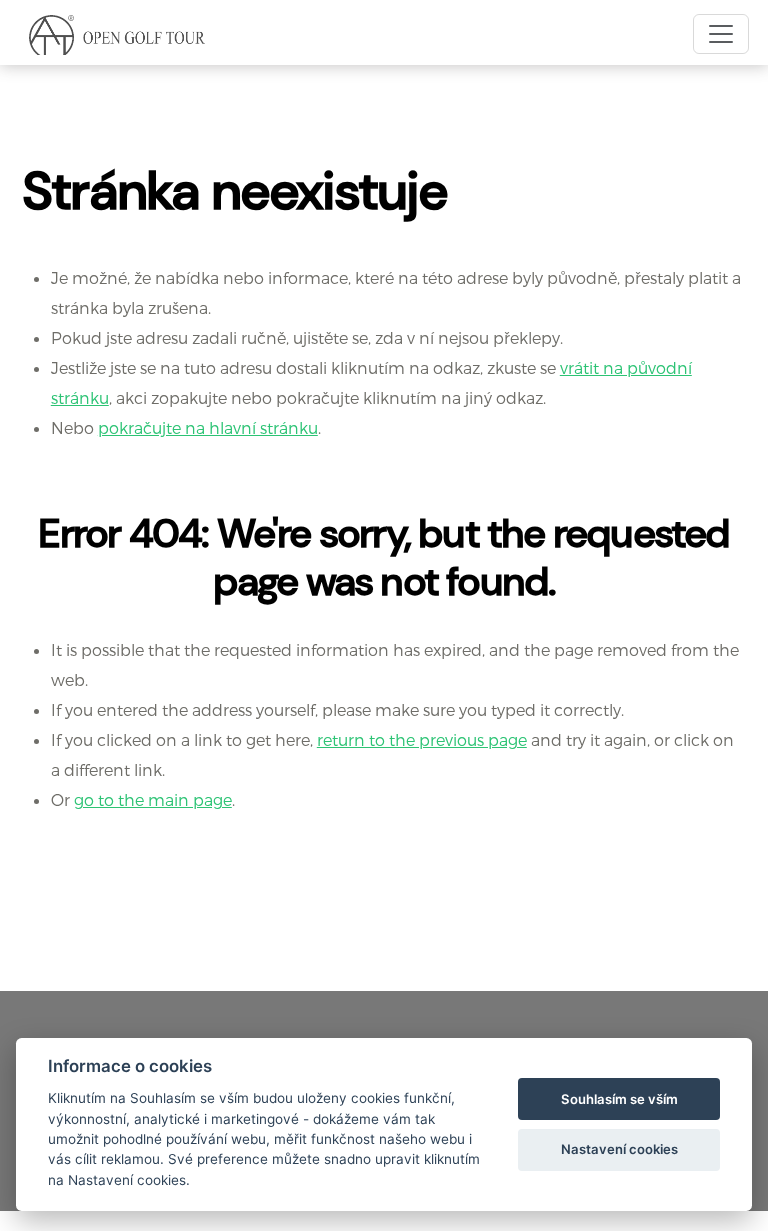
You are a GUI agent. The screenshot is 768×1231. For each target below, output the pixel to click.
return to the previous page (422, 739)
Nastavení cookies (619, 1149)
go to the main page (153, 799)
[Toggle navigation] (721, 34)
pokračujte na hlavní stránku (208, 427)
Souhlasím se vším (619, 1099)
